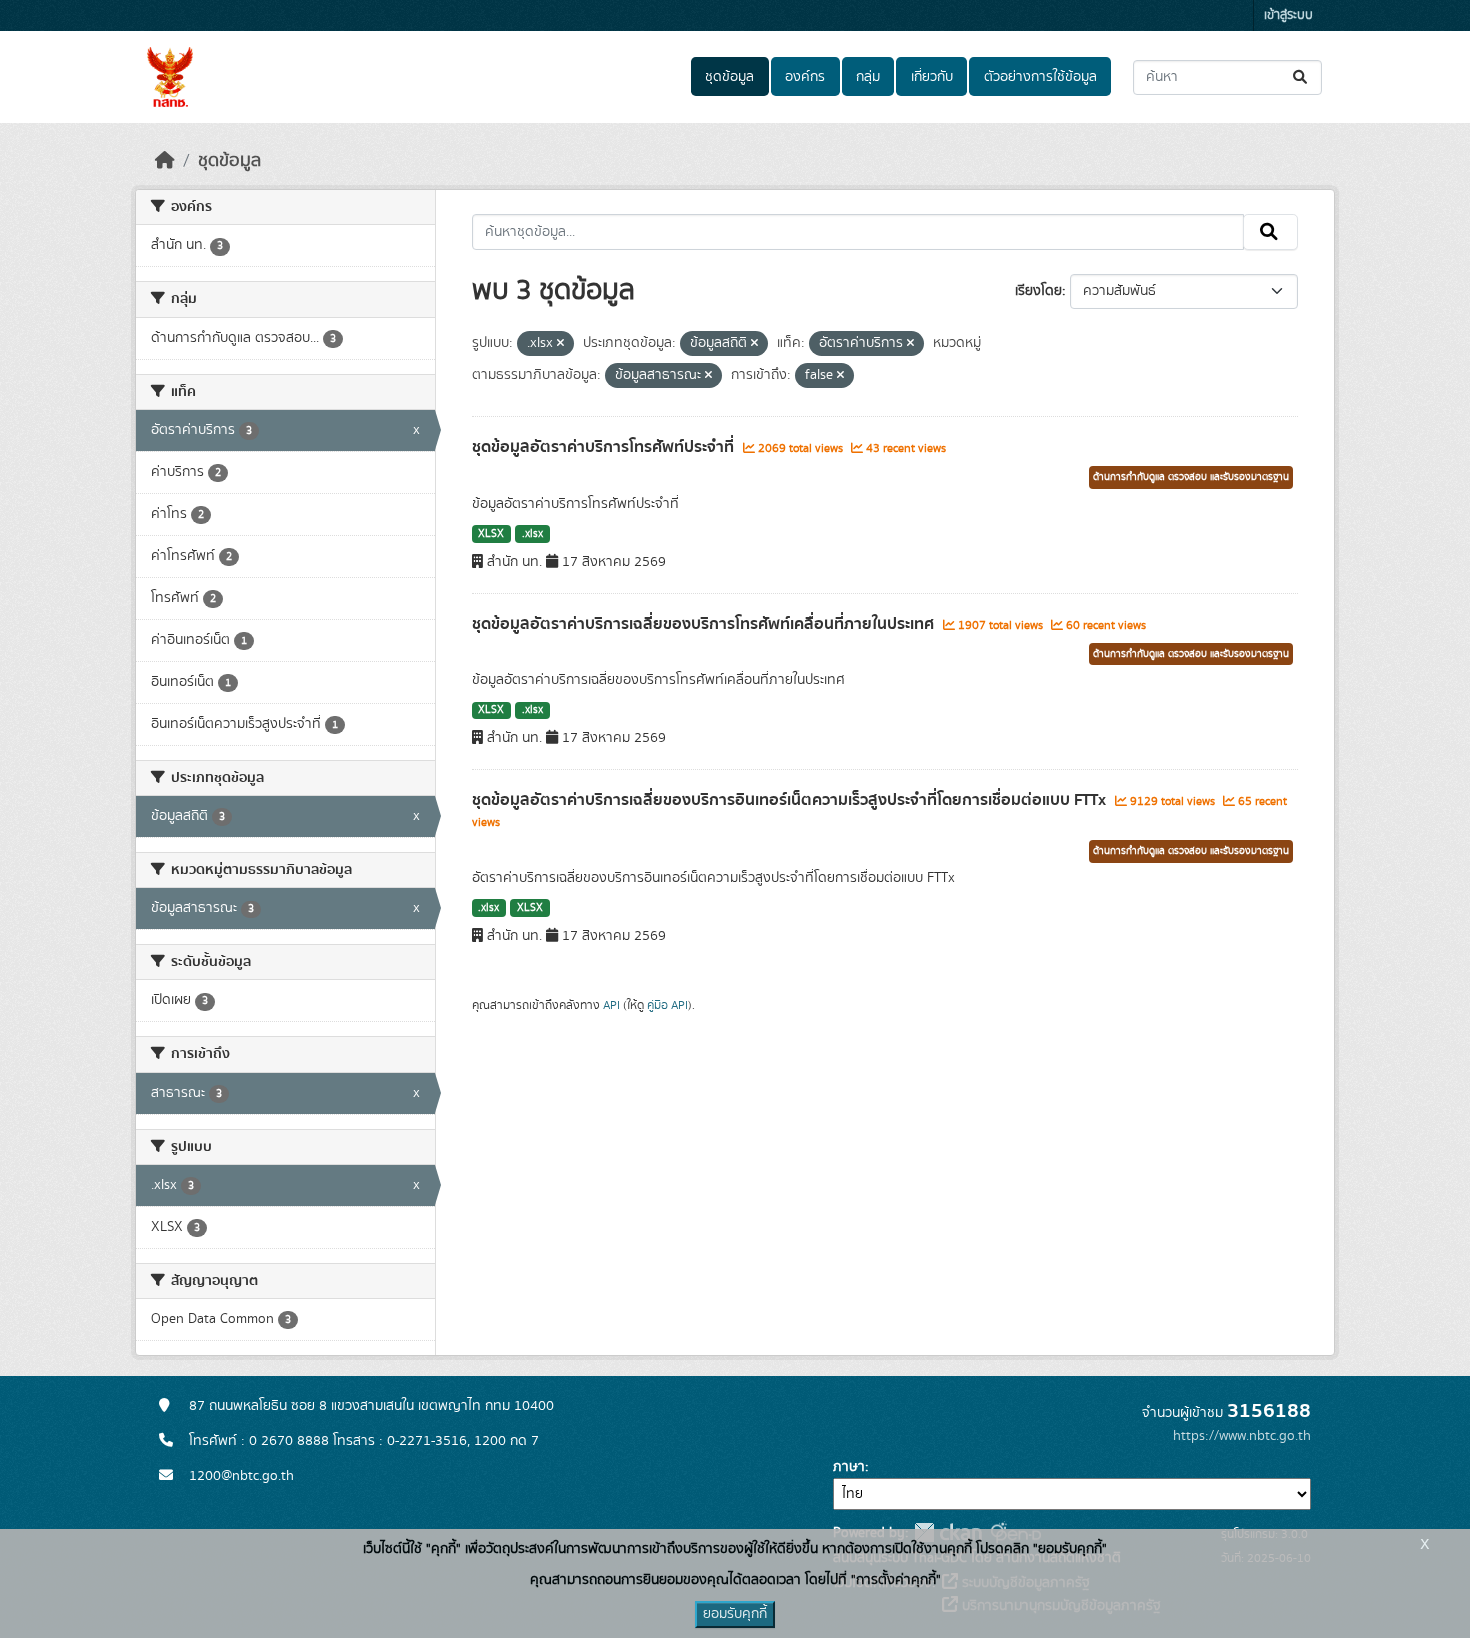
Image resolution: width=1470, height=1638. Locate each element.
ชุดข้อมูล (729, 77)
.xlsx (532, 534)
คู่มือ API (667, 1005)
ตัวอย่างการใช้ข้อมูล (1040, 77)
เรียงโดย (1038, 291)
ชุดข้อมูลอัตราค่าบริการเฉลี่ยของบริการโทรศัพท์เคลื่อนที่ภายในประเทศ (705, 624)
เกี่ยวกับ (932, 77)
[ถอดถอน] (560, 344)
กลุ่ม (868, 77)
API (611, 1005)
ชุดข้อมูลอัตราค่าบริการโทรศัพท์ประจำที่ (605, 447)
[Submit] (1301, 77)
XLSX (491, 534)
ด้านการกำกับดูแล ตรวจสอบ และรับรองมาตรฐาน (1191, 477)
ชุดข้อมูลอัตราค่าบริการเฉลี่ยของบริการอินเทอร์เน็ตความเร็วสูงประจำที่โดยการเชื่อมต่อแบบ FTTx (791, 800)
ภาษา (849, 1467)
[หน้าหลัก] (165, 161)
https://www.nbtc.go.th (1242, 1436)
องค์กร (805, 77)
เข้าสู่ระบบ (1288, 15)
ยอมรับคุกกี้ (735, 1614)
